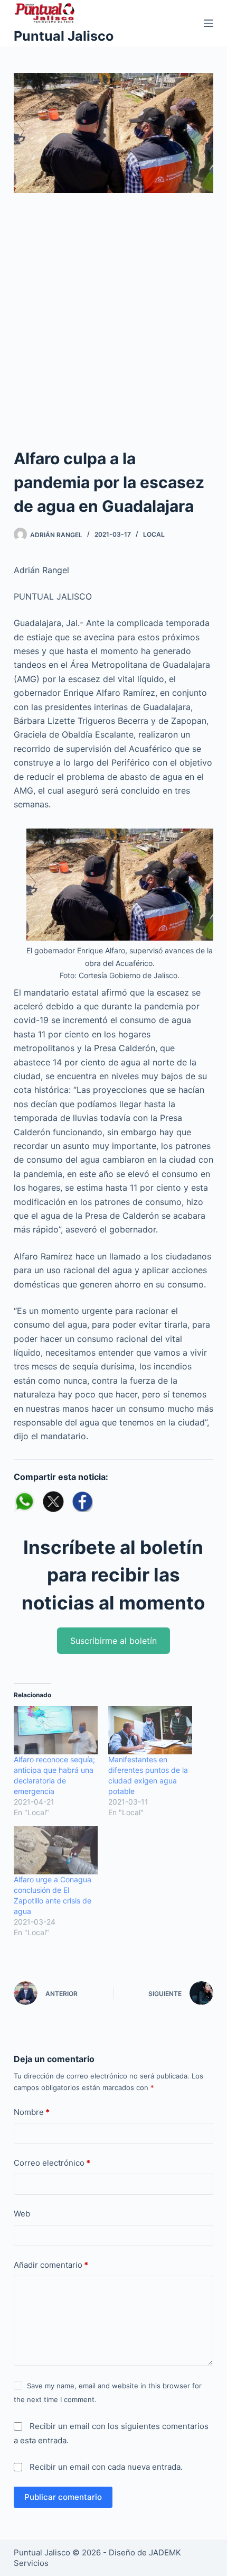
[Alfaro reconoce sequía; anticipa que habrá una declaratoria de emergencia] (56, 1730)
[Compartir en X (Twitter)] (53, 1502)
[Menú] (209, 23)
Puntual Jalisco (64, 36)
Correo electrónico (52, 2163)
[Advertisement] (113, 328)
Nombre (32, 2112)
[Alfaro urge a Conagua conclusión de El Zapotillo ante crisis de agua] (56, 1850)
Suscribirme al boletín (113, 1641)
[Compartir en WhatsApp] (24, 1502)
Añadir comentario (51, 2265)
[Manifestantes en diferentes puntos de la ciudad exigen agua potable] (150, 1730)
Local (154, 534)
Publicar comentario (63, 2497)
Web (22, 2214)
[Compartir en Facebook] (82, 1502)
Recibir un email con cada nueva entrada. (106, 2467)
